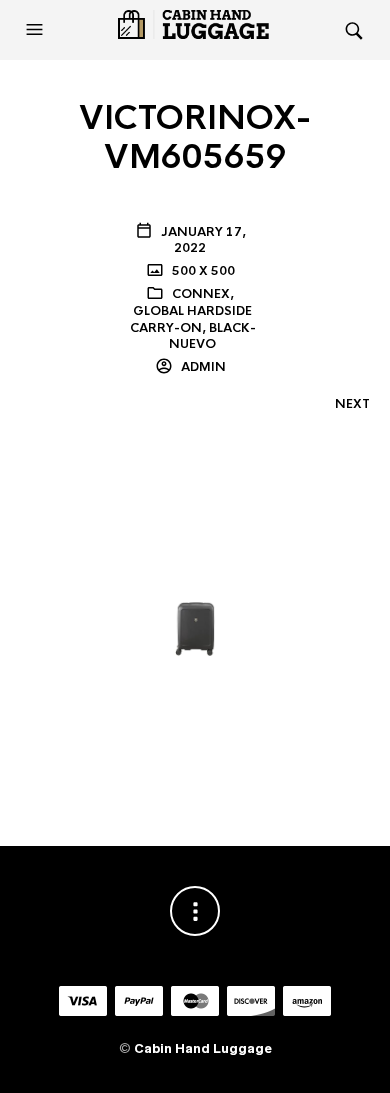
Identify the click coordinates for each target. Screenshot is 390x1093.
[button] (37, 30)
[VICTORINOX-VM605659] (195, 600)
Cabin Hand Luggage (203, 1048)
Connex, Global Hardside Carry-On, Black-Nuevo (193, 319)
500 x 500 (202, 271)
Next (352, 404)
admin (202, 367)
